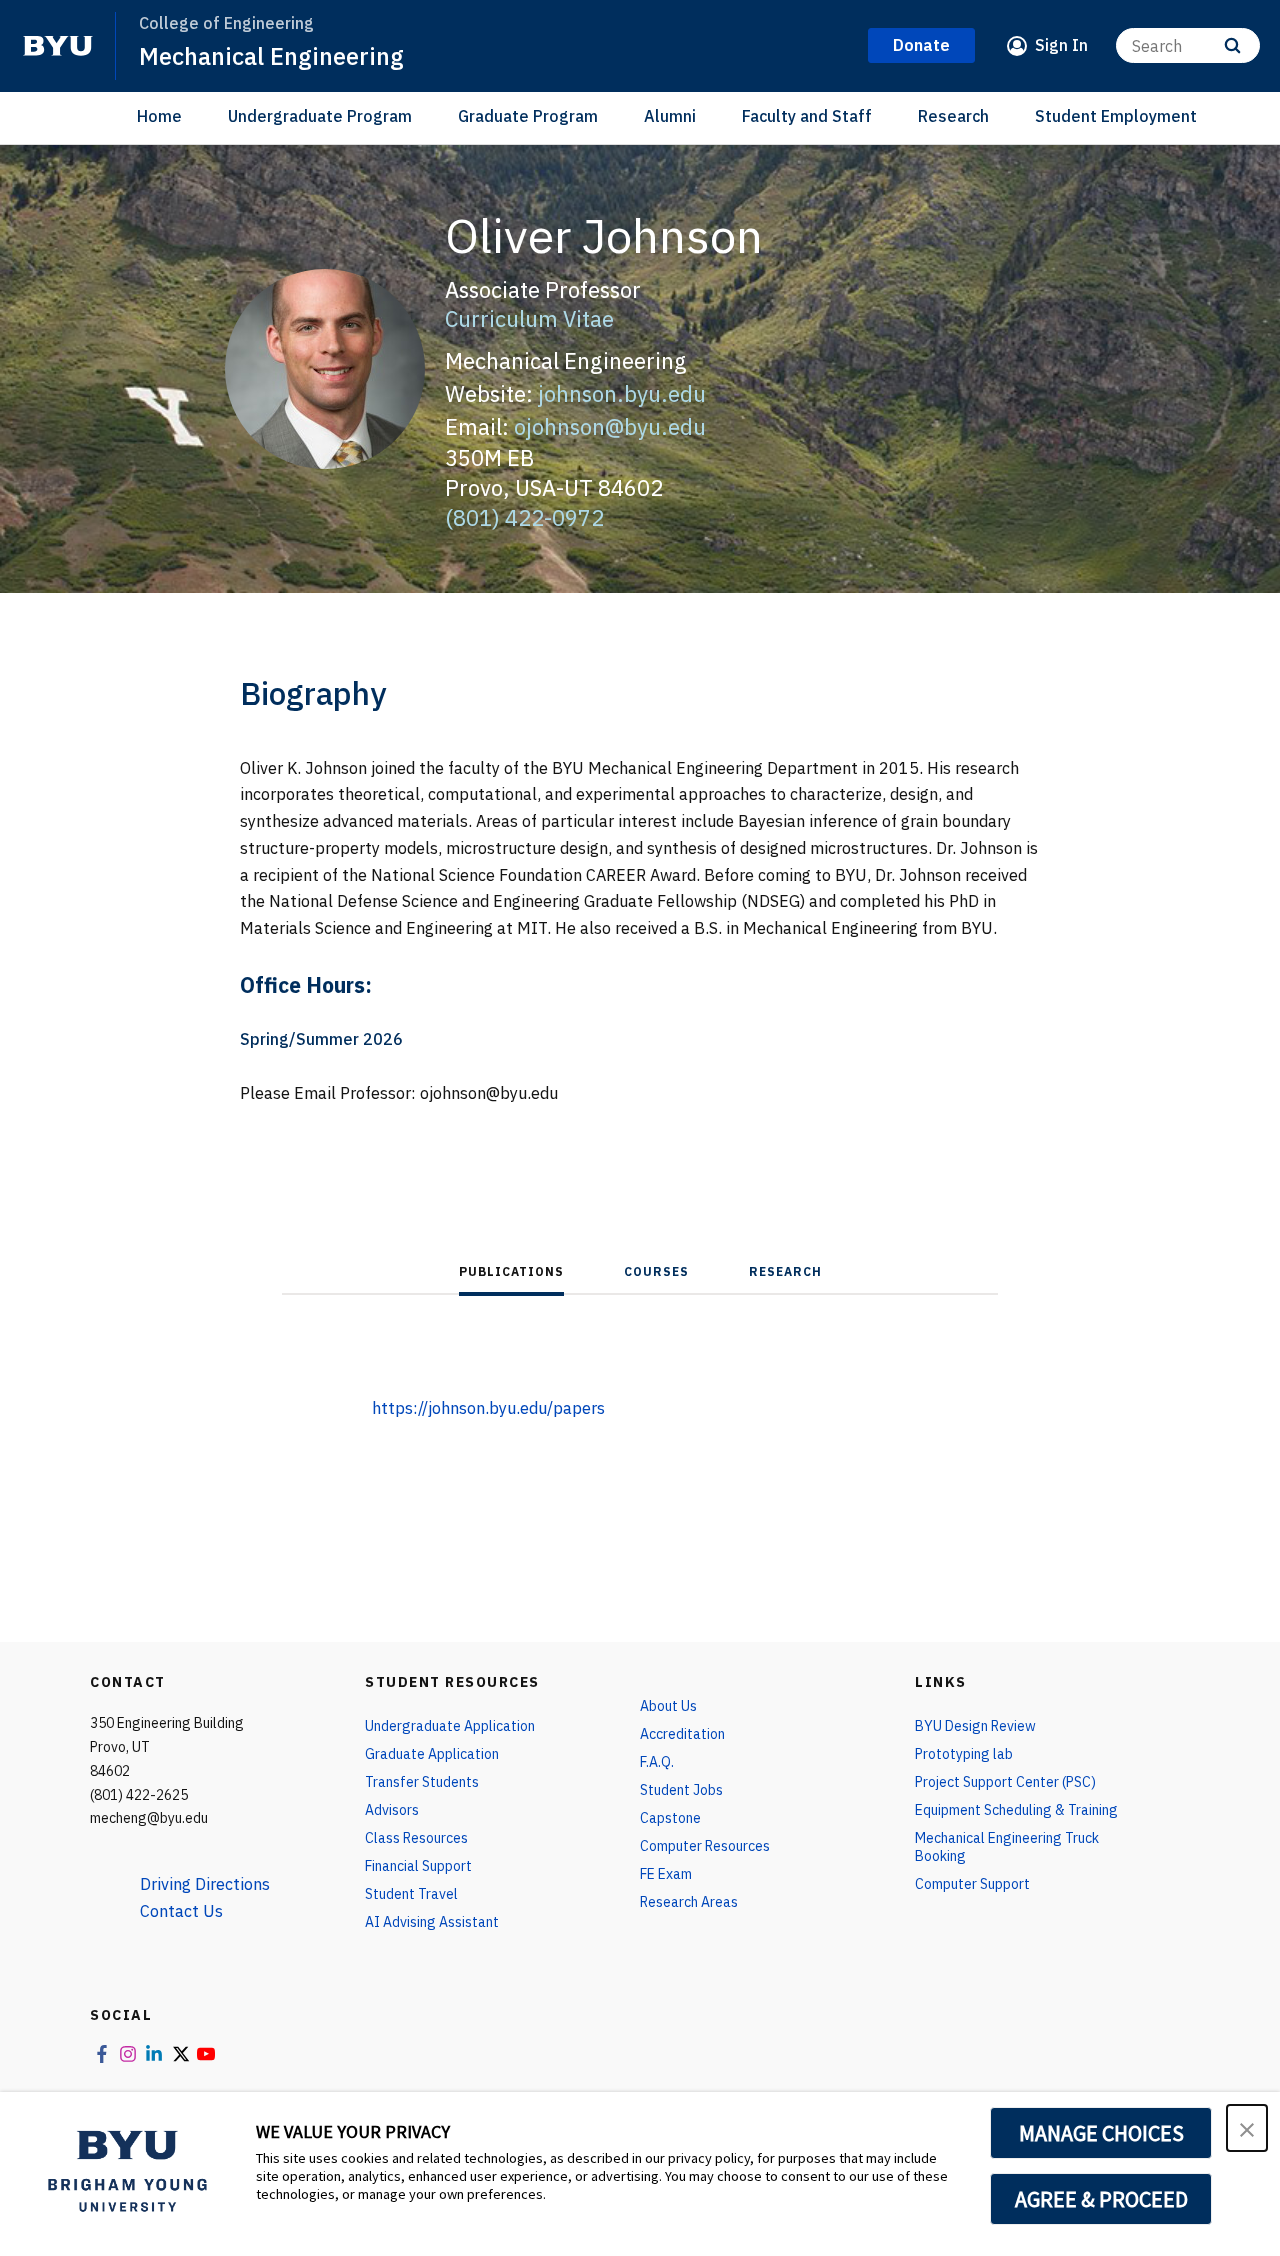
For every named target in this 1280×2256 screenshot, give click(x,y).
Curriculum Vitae (529, 318)
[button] (1247, 2128)
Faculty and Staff (807, 116)
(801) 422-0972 (524, 517)
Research (953, 116)
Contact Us (181, 1911)
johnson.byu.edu (622, 393)
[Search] (1232, 45)
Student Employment (1116, 116)
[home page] (58, 46)
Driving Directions (205, 1884)
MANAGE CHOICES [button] (1101, 2133)
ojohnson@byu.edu (610, 426)
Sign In (1061, 45)
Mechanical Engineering (271, 56)
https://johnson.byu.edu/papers (488, 1408)
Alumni (670, 116)
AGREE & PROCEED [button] (1101, 2199)
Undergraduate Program (320, 116)
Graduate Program (528, 116)
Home (159, 116)
